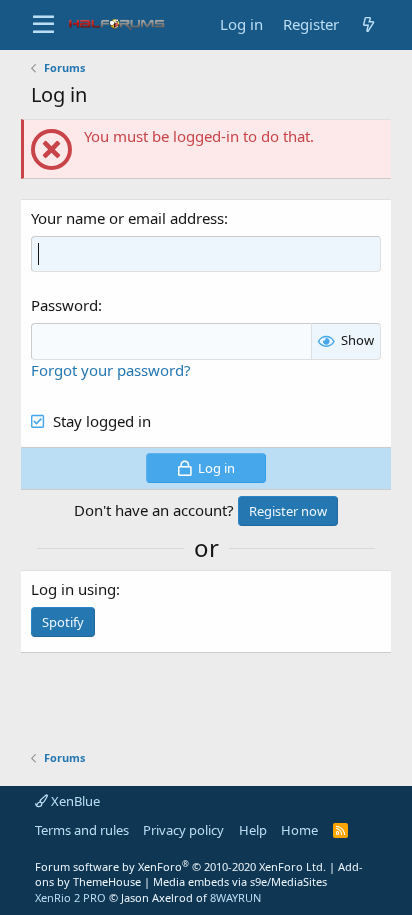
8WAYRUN (235, 897)
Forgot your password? (111, 370)
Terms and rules (82, 830)
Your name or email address (127, 218)
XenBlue (74, 801)
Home (299, 830)
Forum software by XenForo (180, 866)
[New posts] (368, 24)
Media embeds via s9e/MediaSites (240, 881)
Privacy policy (183, 830)
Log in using (73, 589)
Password (64, 305)
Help (253, 830)
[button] (43, 25)
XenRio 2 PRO (70, 897)
